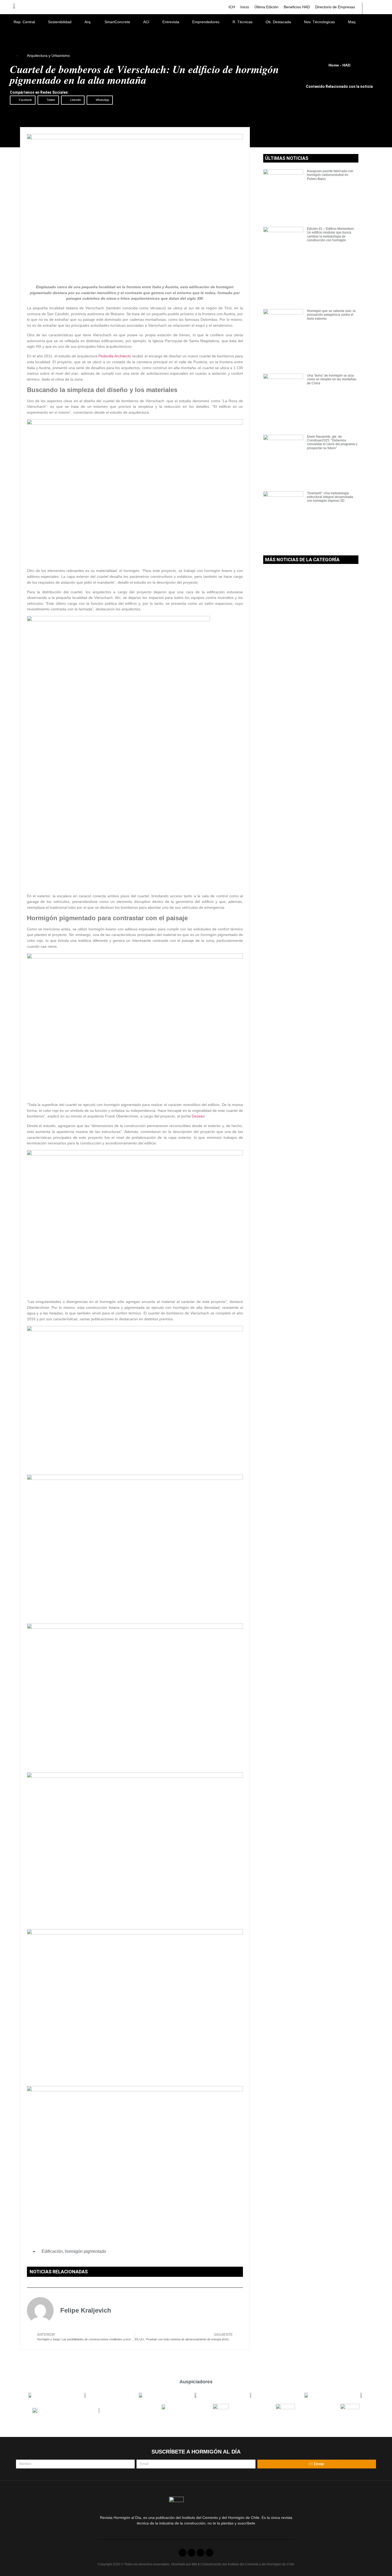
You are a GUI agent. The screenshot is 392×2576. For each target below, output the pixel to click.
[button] (23, 100)
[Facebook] (183, 2553)
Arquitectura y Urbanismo (48, 56)
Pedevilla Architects (115, 356)
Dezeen (198, 1116)
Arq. (88, 22)
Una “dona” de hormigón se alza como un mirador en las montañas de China (332, 379)
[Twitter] (192, 2553)
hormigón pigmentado (85, 2251)
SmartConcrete (117, 22)
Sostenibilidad (60, 22)
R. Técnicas (243, 22)
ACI (146, 22)
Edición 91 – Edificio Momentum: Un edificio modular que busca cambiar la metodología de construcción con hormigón (331, 234)
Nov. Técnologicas (319, 22)
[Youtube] (201, 2553)
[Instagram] (209, 2553)
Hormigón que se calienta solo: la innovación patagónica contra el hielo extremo (331, 315)
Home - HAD (339, 65)
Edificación (52, 2251)
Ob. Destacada (278, 22)
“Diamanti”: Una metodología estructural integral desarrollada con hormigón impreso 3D (330, 497)
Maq (352, 22)
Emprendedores (206, 22)
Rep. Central (24, 22)
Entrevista (171, 22)
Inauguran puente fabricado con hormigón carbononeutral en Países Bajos (330, 175)
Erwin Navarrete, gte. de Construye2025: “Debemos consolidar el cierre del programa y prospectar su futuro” (332, 442)
